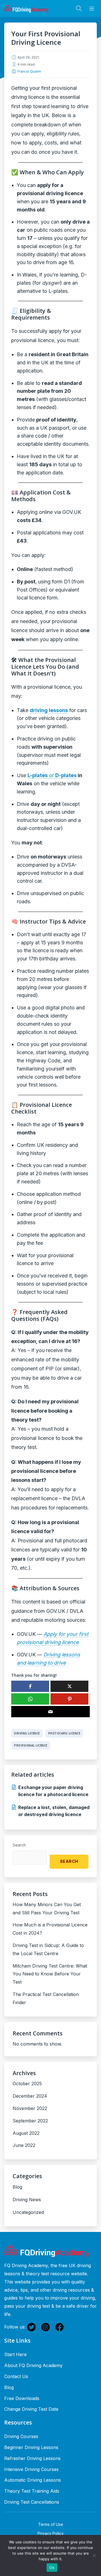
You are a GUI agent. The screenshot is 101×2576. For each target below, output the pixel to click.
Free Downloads (22, 2398)
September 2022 (30, 2121)
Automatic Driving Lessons (33, 2480)
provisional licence (31, 1745)
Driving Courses (21, 2436)
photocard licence (64, 1733)
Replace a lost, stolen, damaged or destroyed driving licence (54, 1811)
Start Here (15, 2354)
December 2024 (30, 2096)
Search (19, 1845)
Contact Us (16, 2376)
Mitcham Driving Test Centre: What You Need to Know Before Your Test (50, 1974)
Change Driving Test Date (31, 2409)
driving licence (27, 1733)
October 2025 (27, 2084)
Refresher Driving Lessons (32, 2458)
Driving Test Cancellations (32, 2502)
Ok (52, 2568)
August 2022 (26, 2133)
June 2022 (24, 2145)
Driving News (27, 2200)
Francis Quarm (29, 71)
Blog (17, 2187)
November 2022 (30, 2108)
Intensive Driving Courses (31, 2469)
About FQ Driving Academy (33, 2365)
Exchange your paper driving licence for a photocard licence (53, 1791)
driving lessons (49, 710)
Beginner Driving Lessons (31, 2447)
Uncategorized (28, 2212)
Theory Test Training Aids (32, 2491)
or (52, 775)
